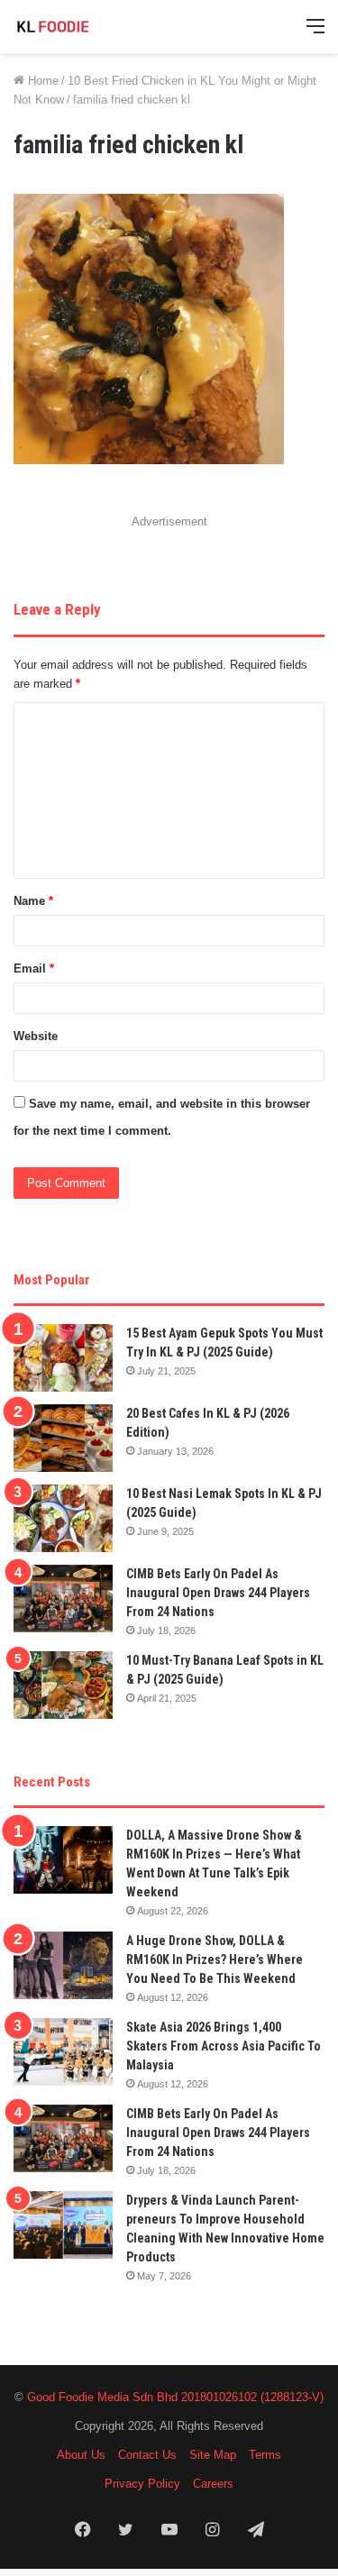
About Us (81, 2455)
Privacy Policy (142, 2484)
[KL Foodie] (86, 27)
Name (33, 901)
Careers (213, 2484)
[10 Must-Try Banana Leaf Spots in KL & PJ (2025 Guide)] (63, 1685)
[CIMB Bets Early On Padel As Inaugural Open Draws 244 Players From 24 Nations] (63, 1599)
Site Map (213, 2455)
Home (41, 81)
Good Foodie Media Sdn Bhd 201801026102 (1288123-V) (175, 2397)
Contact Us (147, 2455)
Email (34, 968)
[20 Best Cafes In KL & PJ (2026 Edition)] (63, 1438)
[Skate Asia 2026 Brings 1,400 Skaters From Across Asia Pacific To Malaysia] (63, 2052)
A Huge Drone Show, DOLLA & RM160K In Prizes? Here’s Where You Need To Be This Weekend (215, 1959)
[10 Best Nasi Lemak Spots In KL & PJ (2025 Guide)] (63, 1518)
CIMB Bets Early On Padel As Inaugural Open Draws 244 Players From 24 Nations (218, 1593)
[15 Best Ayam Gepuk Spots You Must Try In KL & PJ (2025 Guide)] (63, 1358)
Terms (265, 2455)
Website (36, 1036)
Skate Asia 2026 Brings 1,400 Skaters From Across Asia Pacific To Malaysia (224, 2046)
